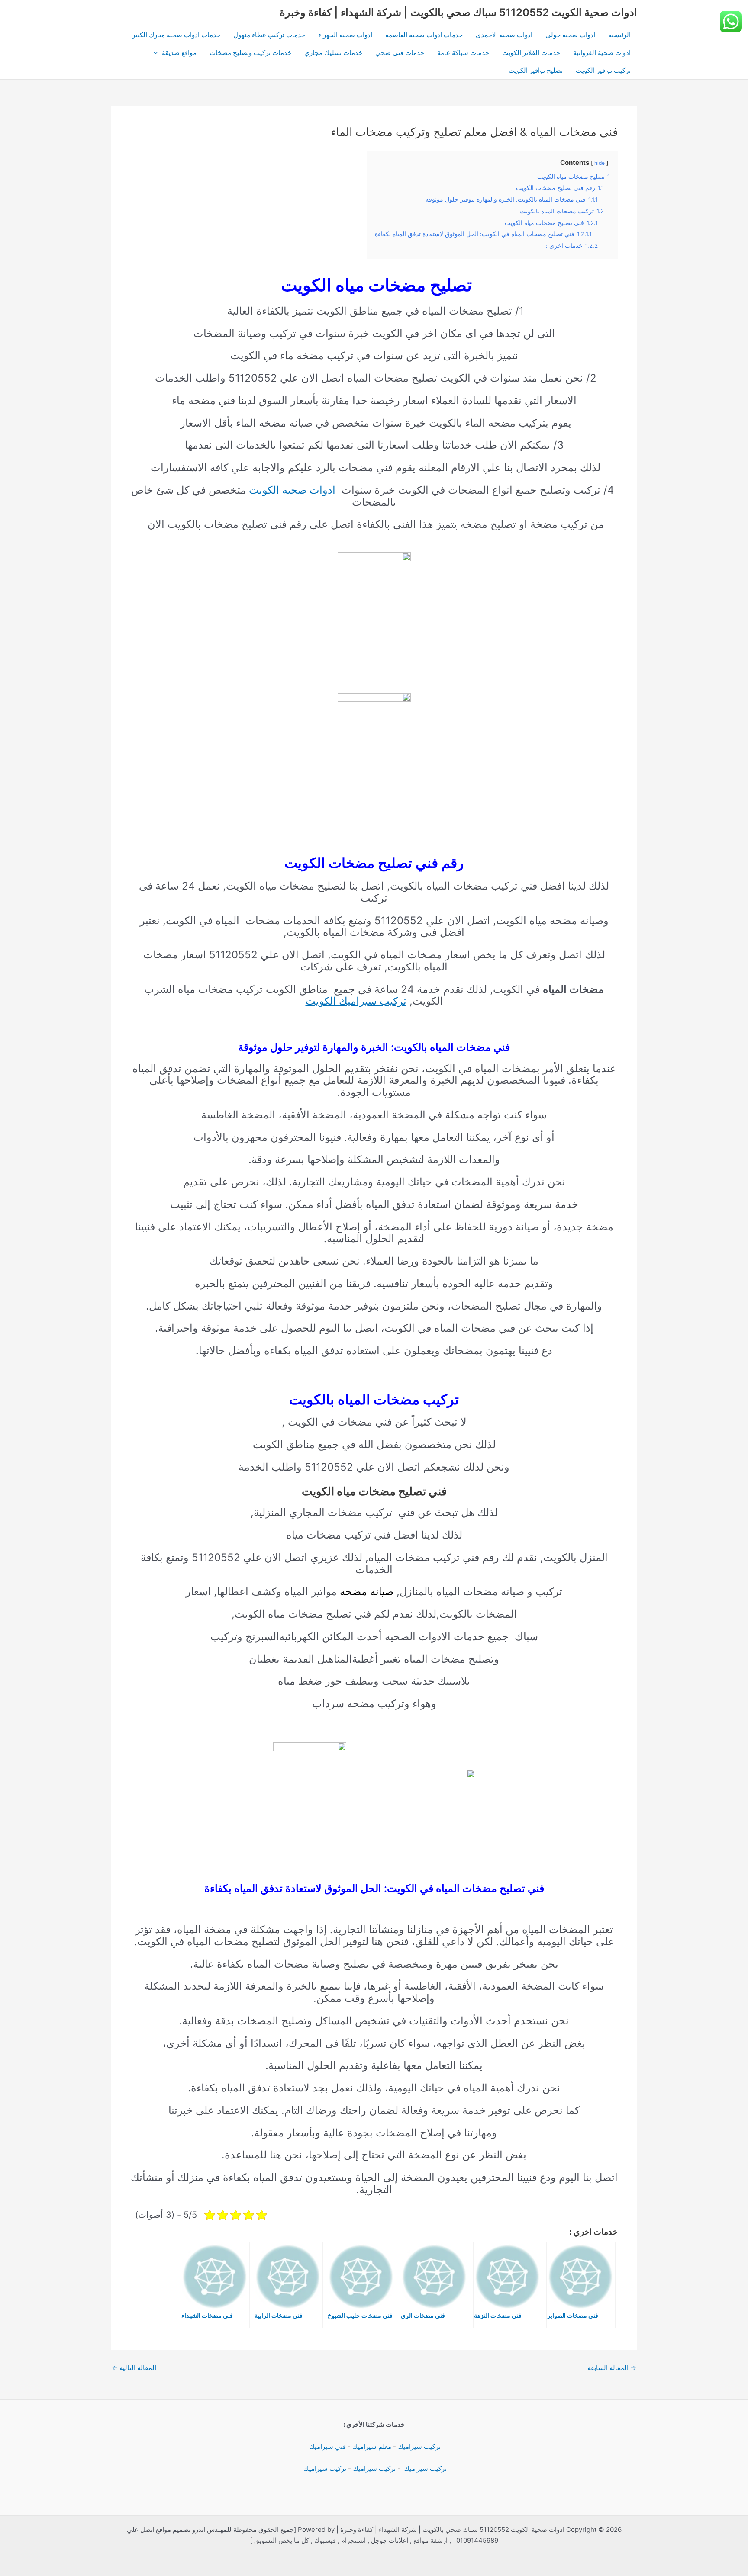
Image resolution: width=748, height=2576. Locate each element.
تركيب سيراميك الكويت (356, 1001)
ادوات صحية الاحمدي (504, 35)
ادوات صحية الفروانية (602, 53)
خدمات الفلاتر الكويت (531, 53)
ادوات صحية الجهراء (345, 35)
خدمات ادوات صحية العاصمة (424, 35)
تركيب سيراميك (419, 2446)
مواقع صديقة (179, 53)
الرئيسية (619, 35)
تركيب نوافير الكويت (603, 70)
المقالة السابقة (612, 2368)
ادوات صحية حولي (570, 35)
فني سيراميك (327, 2446)
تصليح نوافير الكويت (536, 70)
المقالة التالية (134, 2368)
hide (600, 163)
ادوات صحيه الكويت (292, 490)
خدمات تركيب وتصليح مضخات (250, 53)
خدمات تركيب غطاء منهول (269, 35)
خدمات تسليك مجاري (333, 53)
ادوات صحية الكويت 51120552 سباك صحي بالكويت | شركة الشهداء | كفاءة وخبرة (458, 12)
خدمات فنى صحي (400, 53)
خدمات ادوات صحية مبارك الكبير (176, 35)
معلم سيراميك (372, 2446)
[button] (158, 53)
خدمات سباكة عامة (463, 53)
